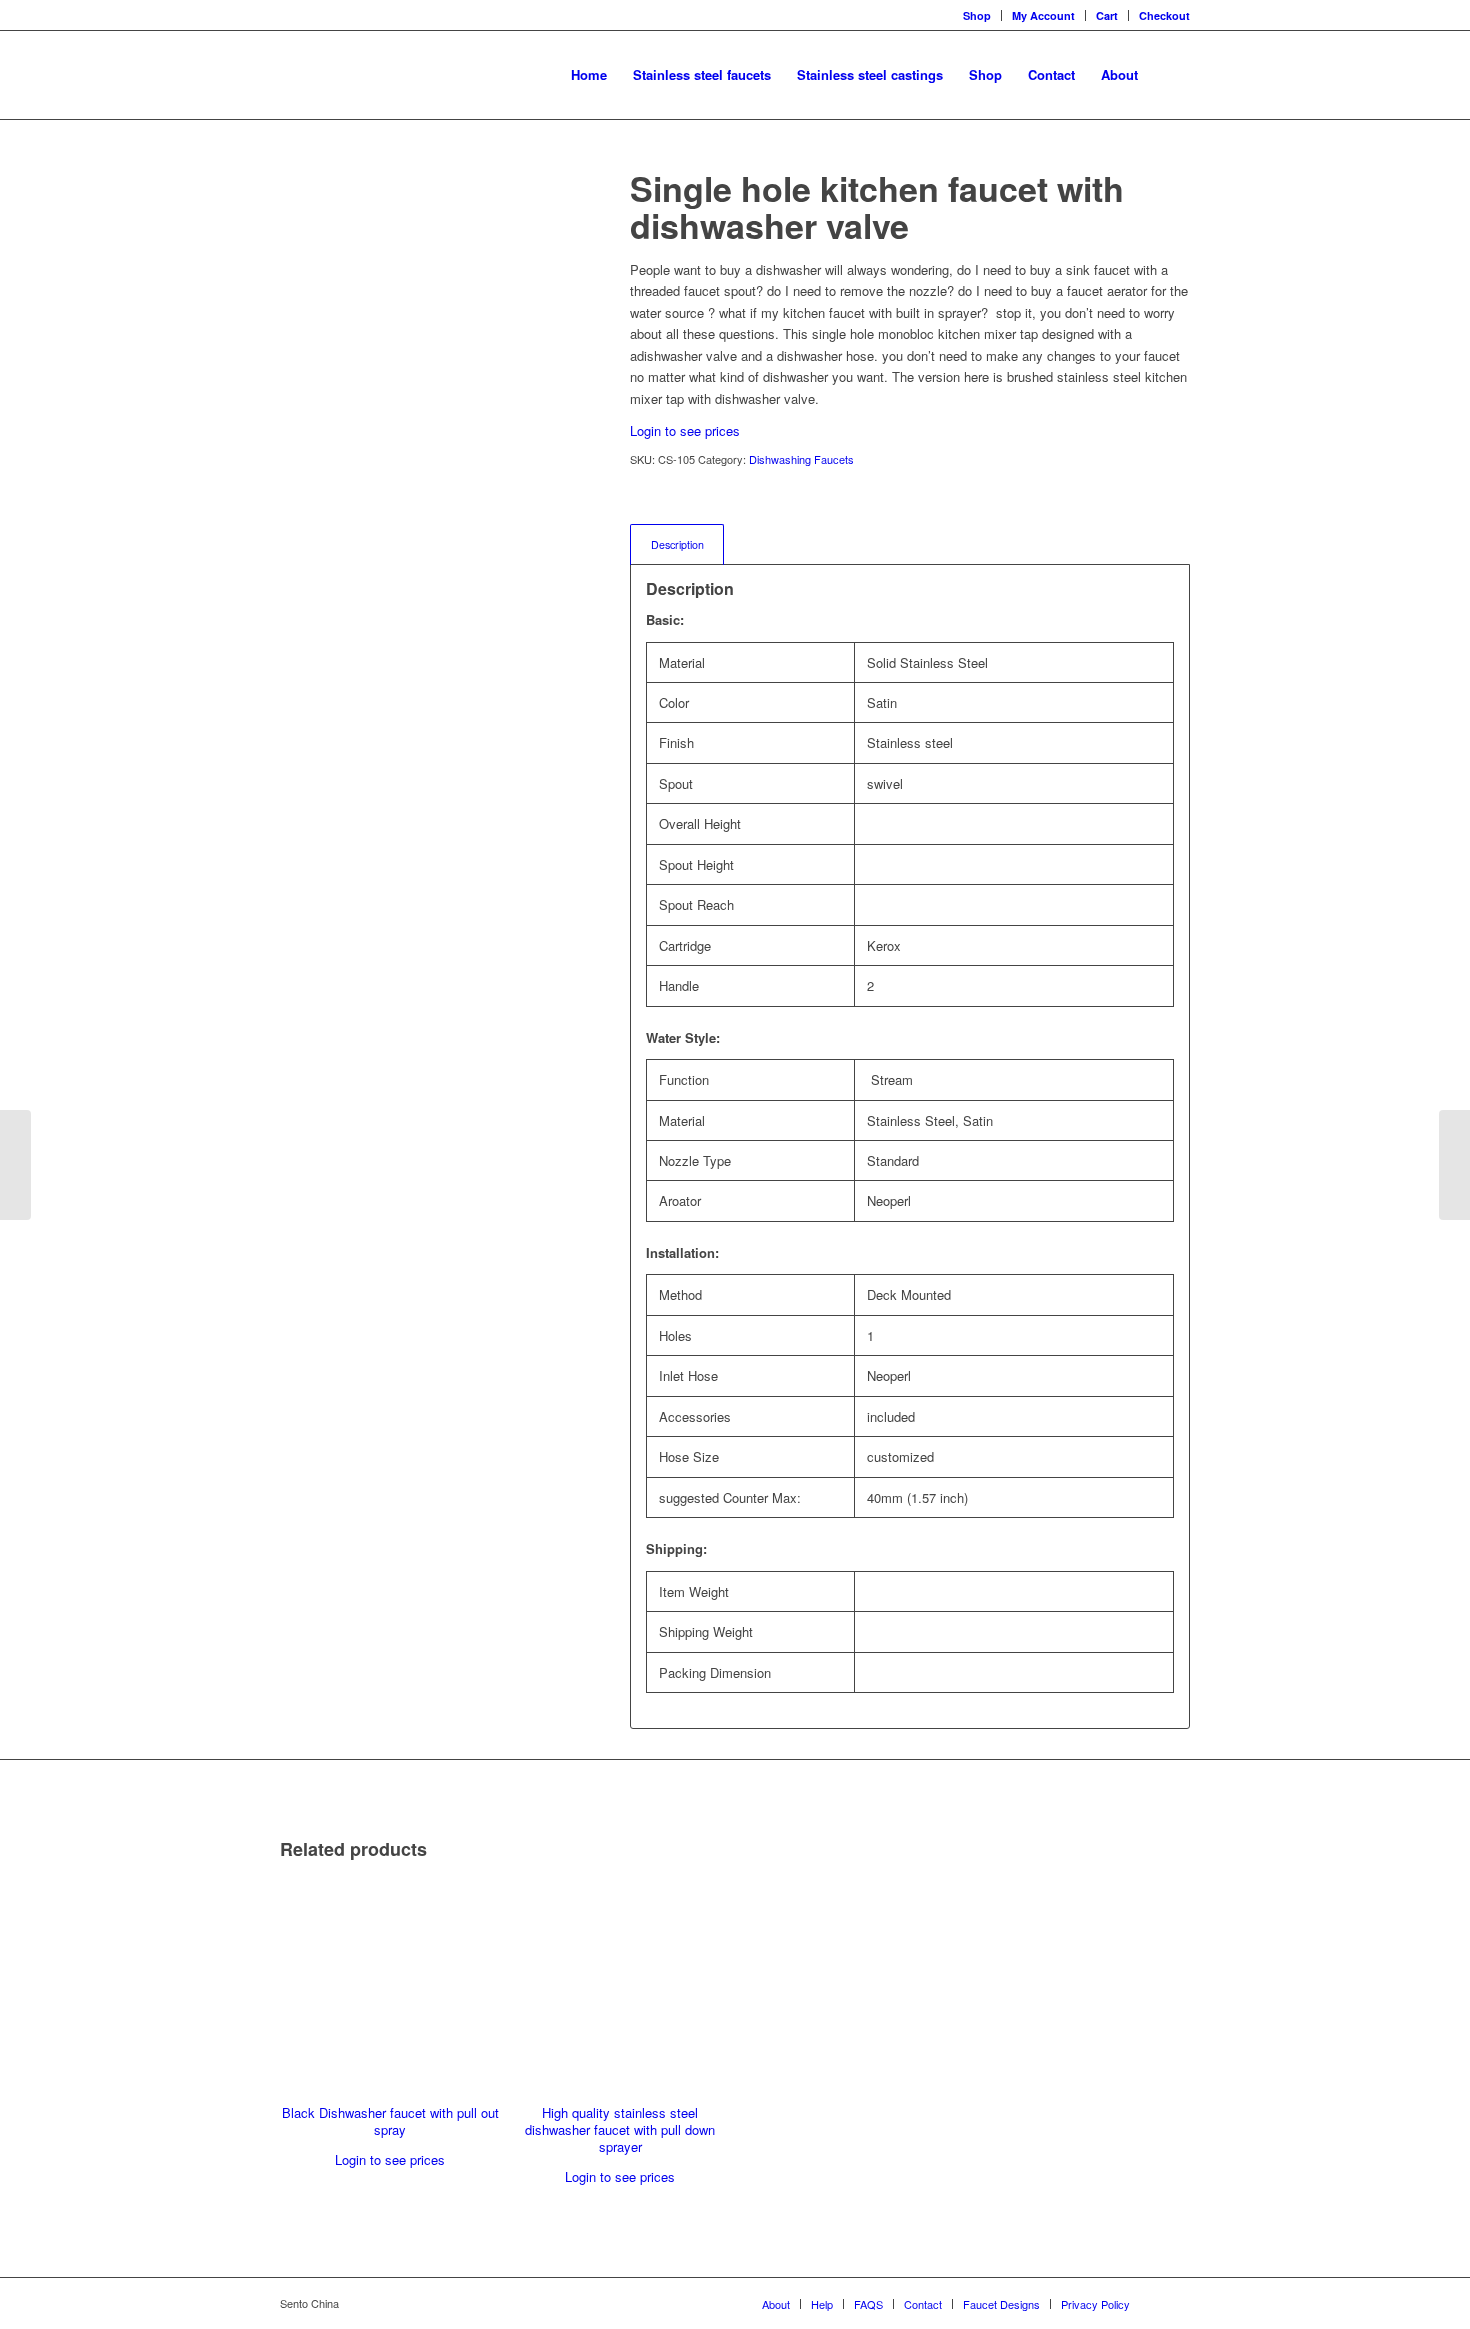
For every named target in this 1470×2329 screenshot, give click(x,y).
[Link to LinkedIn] (1175, 2303)
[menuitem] (589, 75)
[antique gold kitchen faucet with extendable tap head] (15, 1165)
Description (677, 544)
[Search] (1170, 75)
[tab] (677, 544)
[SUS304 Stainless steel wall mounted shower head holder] (1454, 1165)
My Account (1043, 15)
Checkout (1164, 15)
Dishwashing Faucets (801, 459)
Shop (977, 15)
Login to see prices (685, 430)
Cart (1107, 15)
